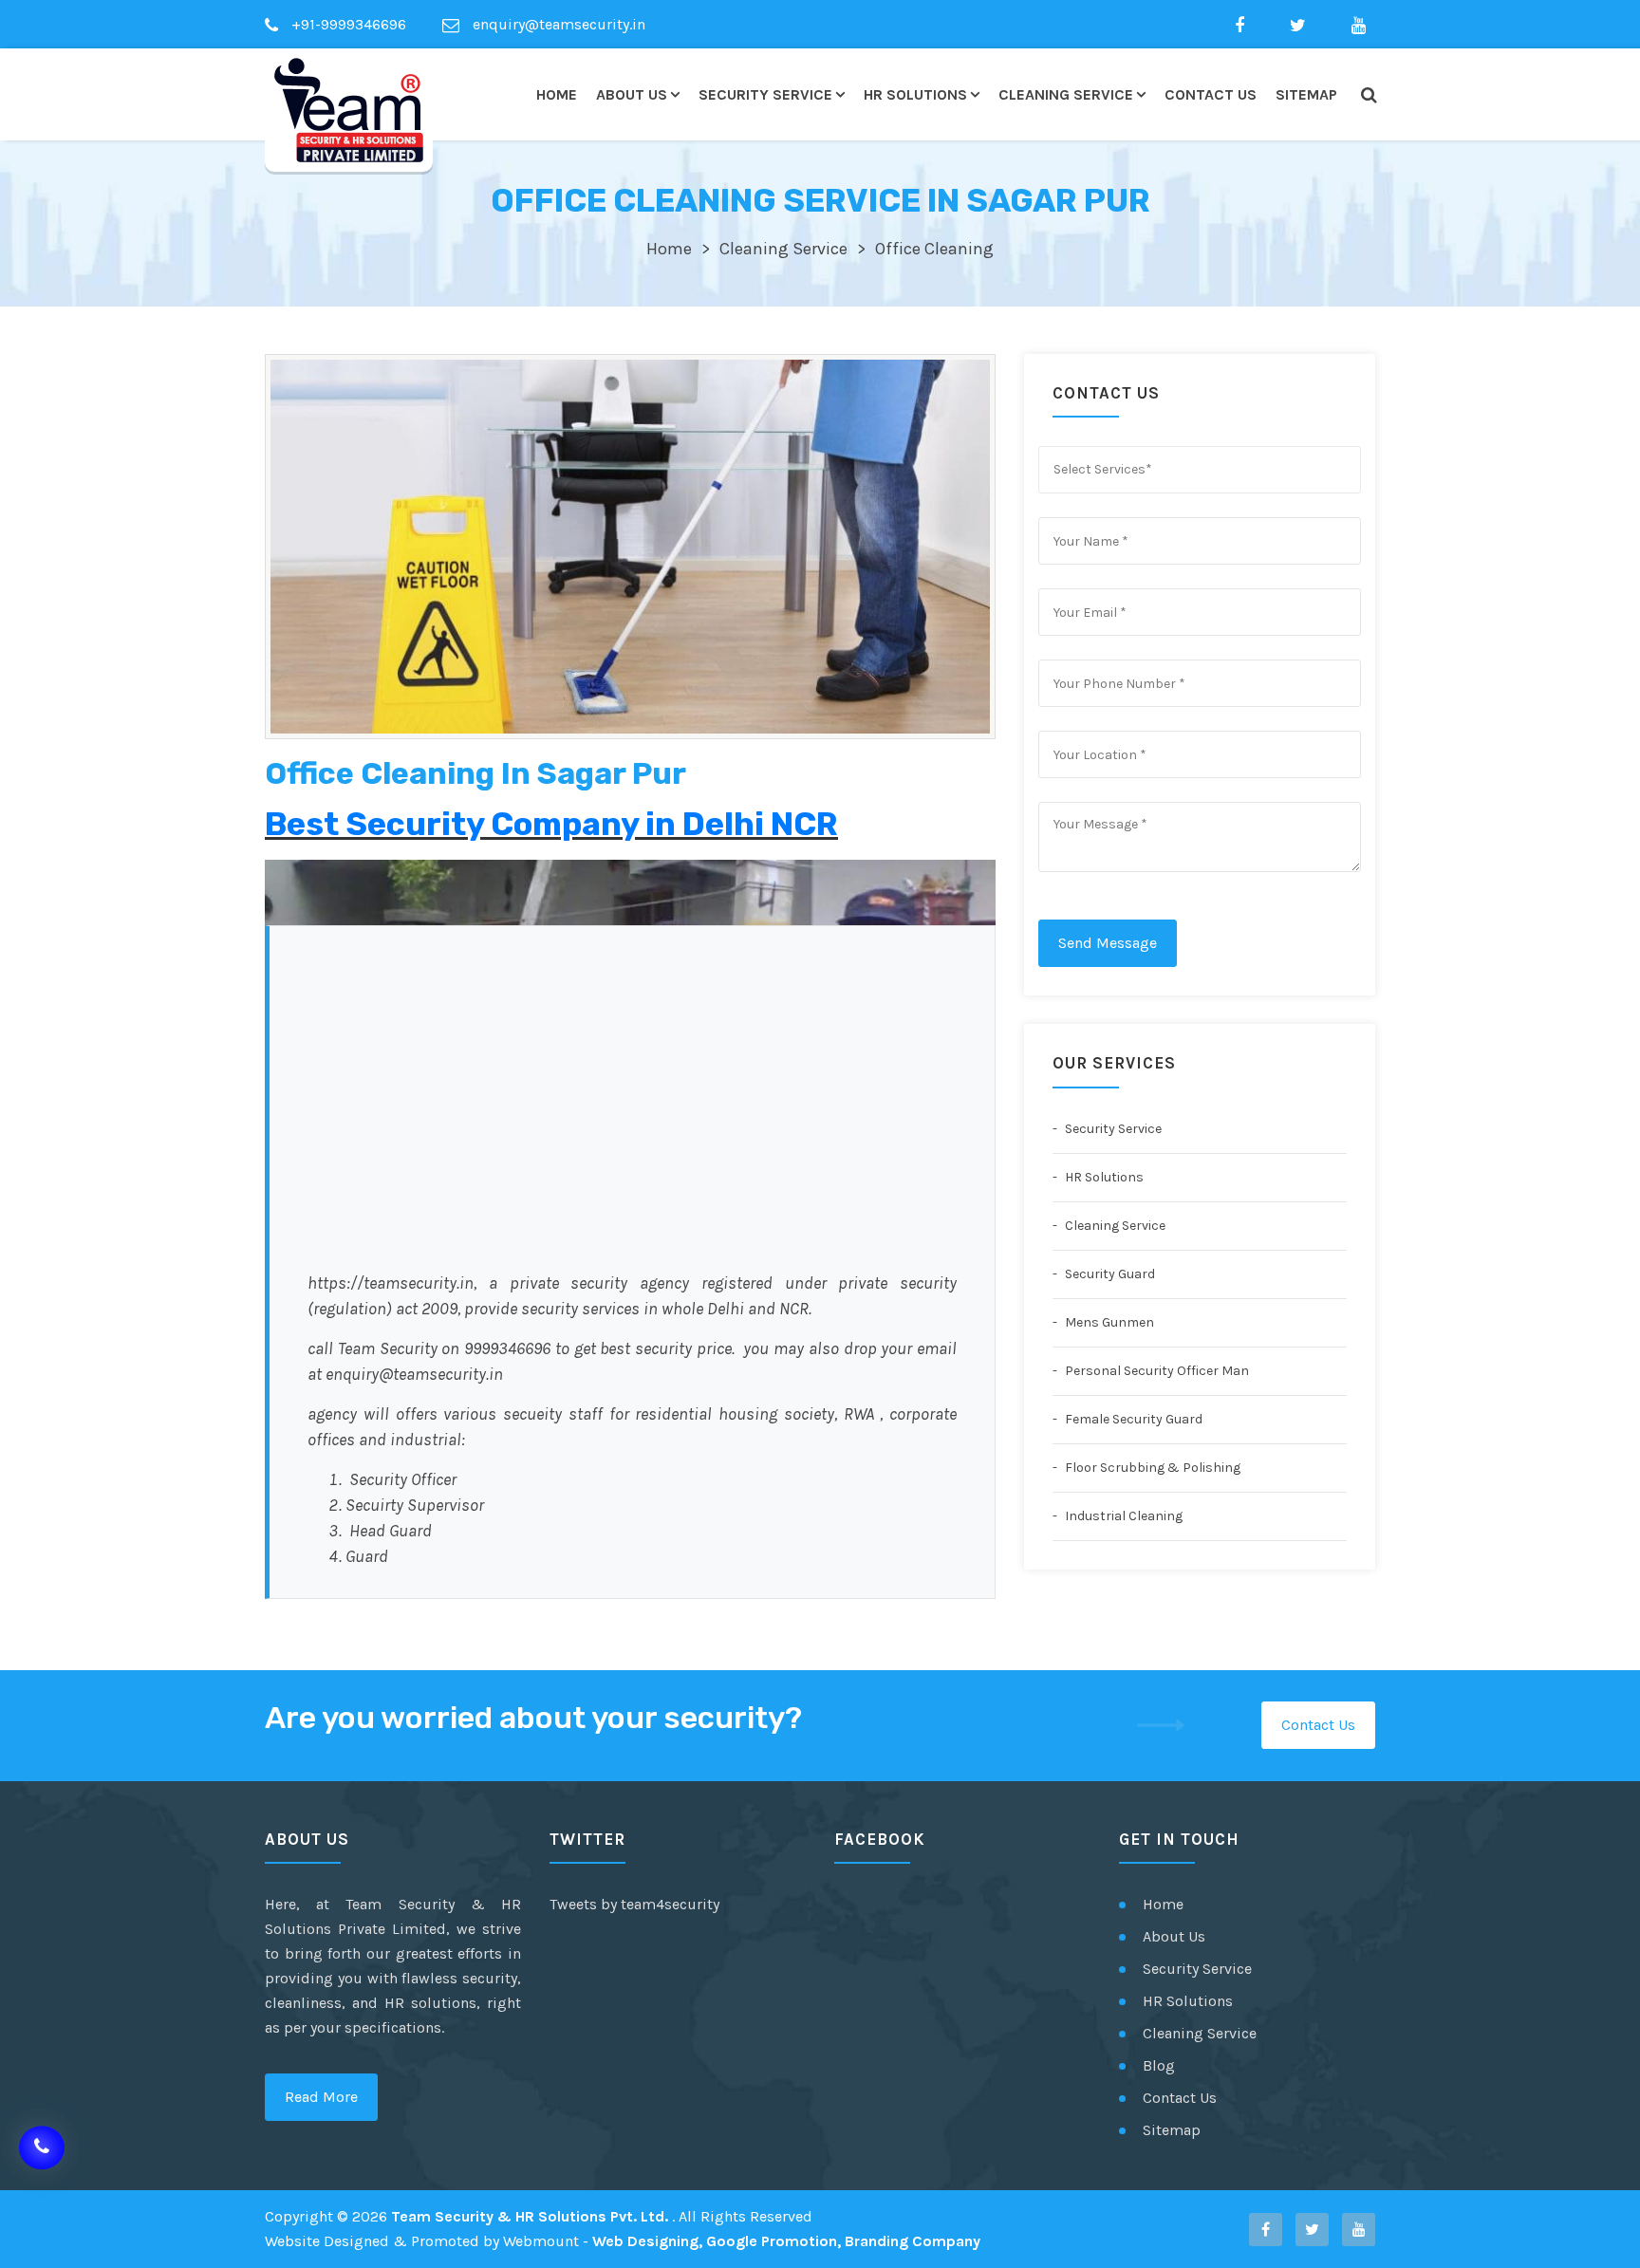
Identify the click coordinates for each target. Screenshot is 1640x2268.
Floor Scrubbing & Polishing (1151, 1468)
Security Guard (1109, 1274)
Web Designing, (647, 2241)
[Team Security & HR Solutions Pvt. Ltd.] (349, 110)
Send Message (1108, 943)
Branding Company (913, 2241)
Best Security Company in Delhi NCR (551, 824)
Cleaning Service (1066, 94)
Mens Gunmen (1108, 1322)
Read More (321, 2097)
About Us (632, 94)
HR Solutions (915, 94)
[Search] (1368, 95)
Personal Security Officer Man (1155, 1371)
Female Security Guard (1132, 1419)
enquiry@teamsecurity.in (557, 24)
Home (557, 94)
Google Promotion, (773, 2241)
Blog (1159, 2065)
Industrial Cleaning (1122, 1516)
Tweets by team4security (634, 1904)
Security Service (765, 94)
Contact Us (1211, 94)
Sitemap (1306, 94)
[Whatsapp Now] (42, 2142)
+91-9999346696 (347, 24)
